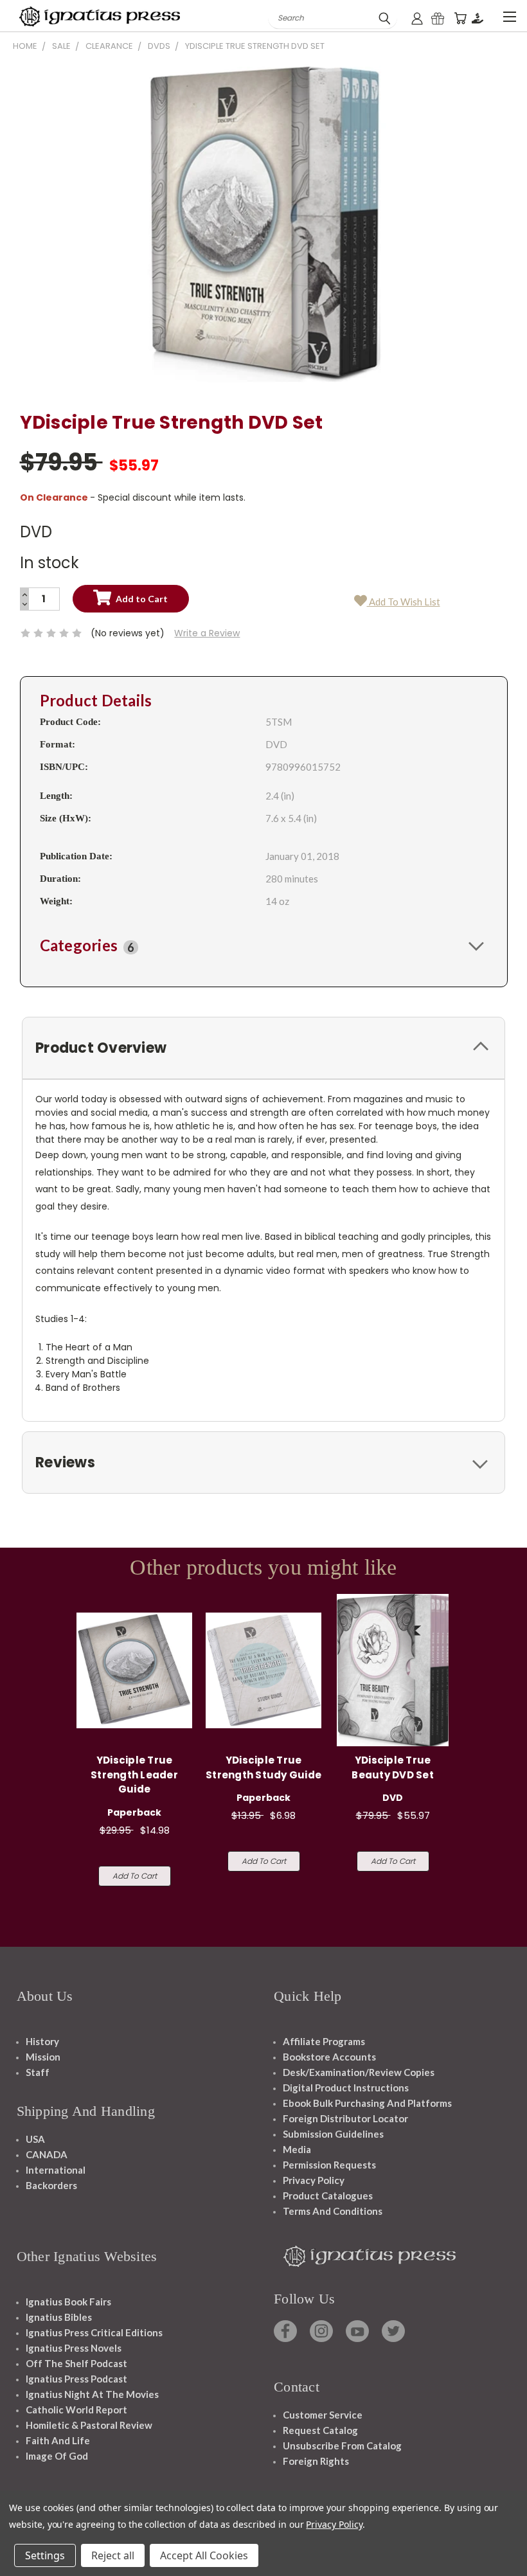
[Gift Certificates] (438, 18)
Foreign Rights (316, 2461)
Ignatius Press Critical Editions (94, 2332)
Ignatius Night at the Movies (92, 2394)
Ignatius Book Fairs (68, 2302)
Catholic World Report (76, 2410)
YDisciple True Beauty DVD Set (393, 1767)
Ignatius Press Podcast (76, 2379)
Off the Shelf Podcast (76, 2363)
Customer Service (323, 2415)
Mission (43, 2057)
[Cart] (460, 18)
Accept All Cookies (204, 2555)
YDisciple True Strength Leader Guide (134, 1775)
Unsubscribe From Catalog (342, 2446)
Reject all (113, 2555)
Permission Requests (329, 2165)
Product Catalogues (328, 2196)
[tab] (264, 945)
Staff (38, 2072)
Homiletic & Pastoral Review (89, 2425)
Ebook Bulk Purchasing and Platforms (367, 2103)
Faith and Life (58, 2440)
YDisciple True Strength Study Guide (263, 1767)
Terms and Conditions (333, 2211)
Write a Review (207, 633)
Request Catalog (320, 2430)
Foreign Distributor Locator (345, 2118)
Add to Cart (135, 1876)
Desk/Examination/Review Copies (359, 2072)
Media (297, 2149)
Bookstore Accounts (329, 2057)
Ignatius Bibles (59, 2317)
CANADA (47, 2154)
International (56, 2170)
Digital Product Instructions (346, 2088)
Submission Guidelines (333, 2134)
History (42, 2041)
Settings (45, 2555)
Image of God (57, 2456)
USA (35, 2139)
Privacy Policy (314, 2180)
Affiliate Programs (324, 2041)
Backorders (51, 2185)
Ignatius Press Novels (74, 2348)
